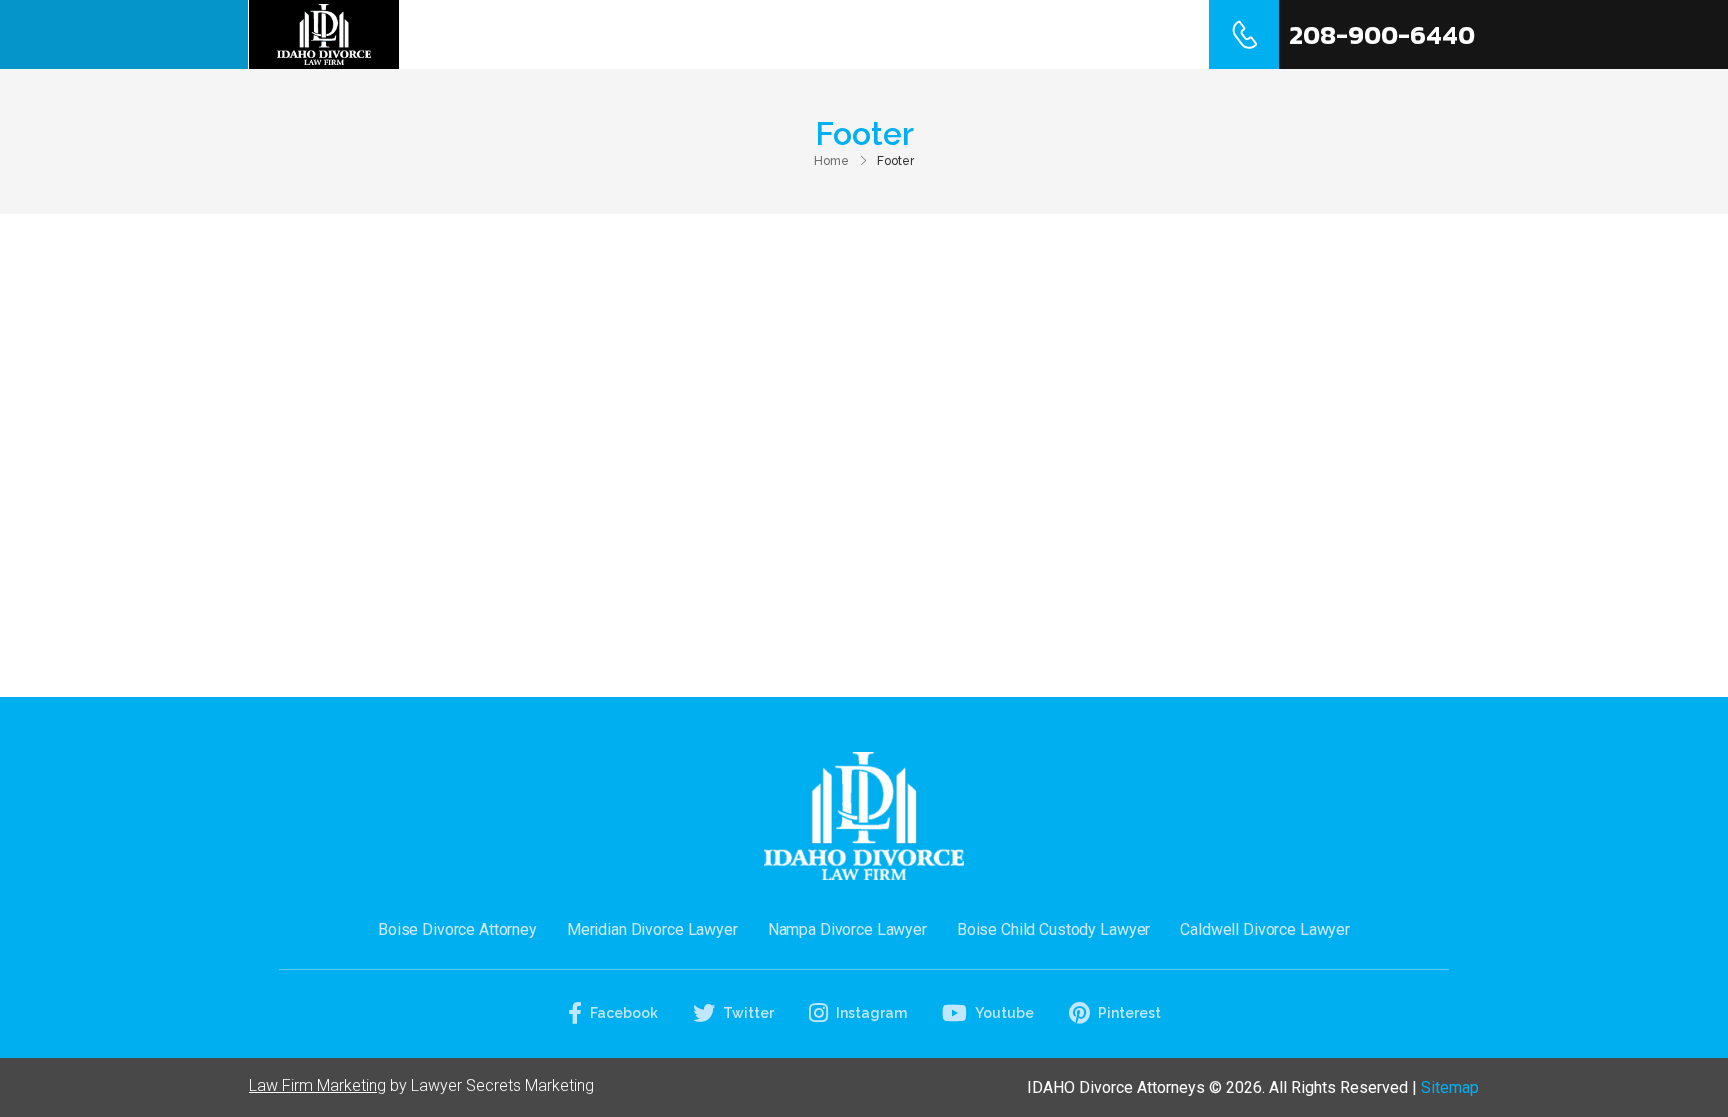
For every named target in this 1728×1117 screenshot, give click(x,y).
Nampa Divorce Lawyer (847, 929)
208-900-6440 (1382, 34)
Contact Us (1111, 34)
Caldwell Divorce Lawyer (1265, 929)
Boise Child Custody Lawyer (1053, 929)
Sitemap (1450, 1087)
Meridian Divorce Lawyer (652, 929)
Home (744, 34)
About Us (852, 34)
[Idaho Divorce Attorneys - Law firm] (324, 34)
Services (970, 34)
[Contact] (1244, 34)
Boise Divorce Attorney (457, 929)
